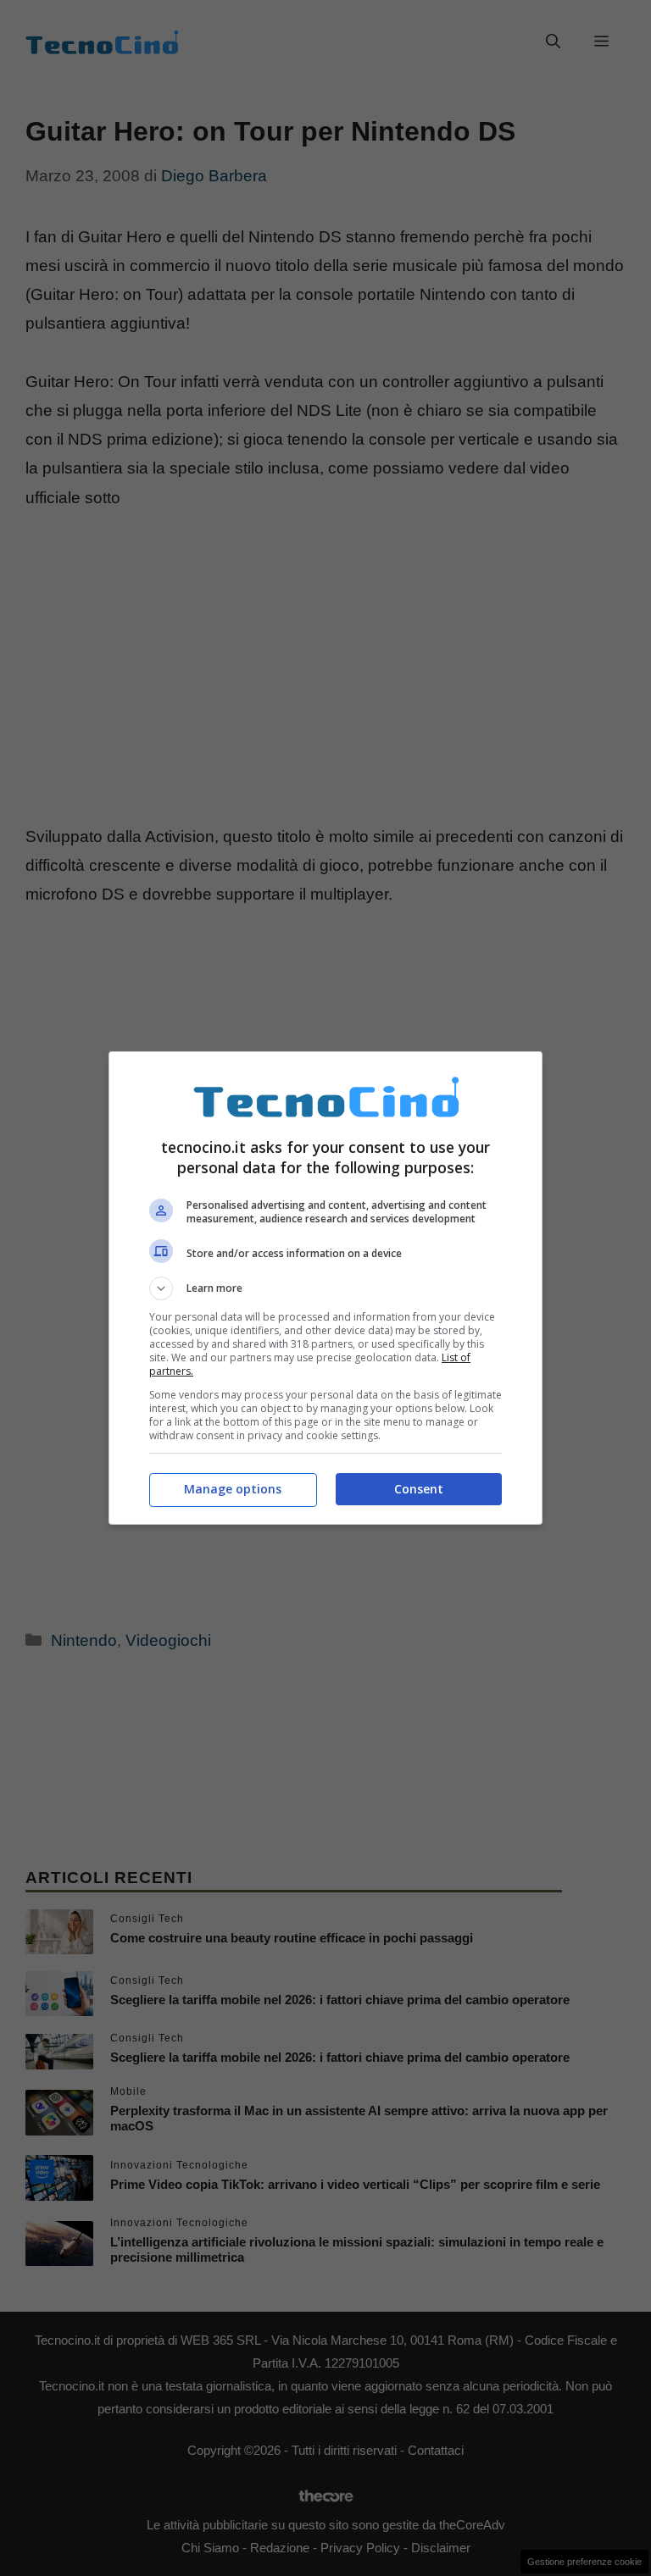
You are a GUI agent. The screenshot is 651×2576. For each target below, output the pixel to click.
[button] (325, 1288)
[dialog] (325, 1288)
